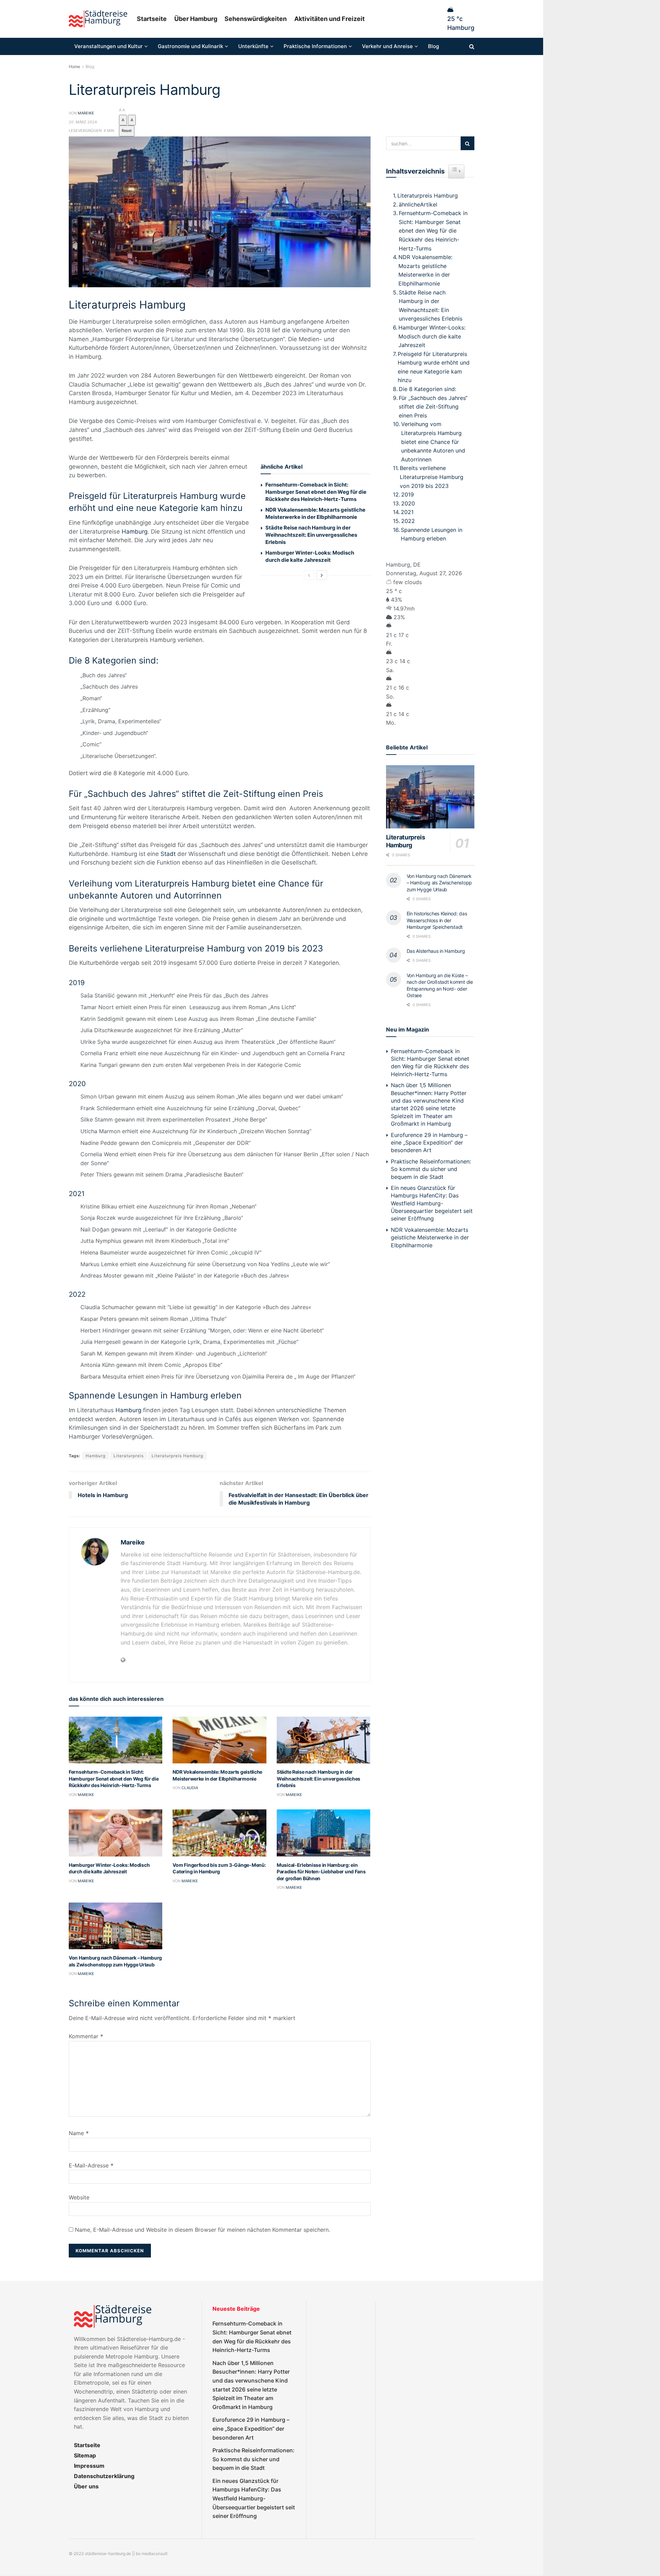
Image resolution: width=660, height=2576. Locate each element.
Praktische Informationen (315, 46)
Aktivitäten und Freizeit (329, 19)
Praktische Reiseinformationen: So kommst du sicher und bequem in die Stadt (431, 1169)
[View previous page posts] (309, 575)
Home (74, 66)
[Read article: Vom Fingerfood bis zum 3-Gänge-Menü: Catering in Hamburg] (219, 1833)
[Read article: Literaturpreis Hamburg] (430, 797)
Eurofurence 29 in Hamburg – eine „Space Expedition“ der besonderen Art (429, 1143)
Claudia (190, 1788)
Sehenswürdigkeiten (256, 19)
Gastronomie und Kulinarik (190, 46)
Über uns (86, 2486)
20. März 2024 (83, 122)
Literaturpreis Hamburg (177, 1456)
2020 (408, 503)
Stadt (168, 854)
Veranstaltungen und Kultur (108, 46)
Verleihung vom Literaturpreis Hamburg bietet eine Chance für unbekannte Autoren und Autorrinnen (433, 442)
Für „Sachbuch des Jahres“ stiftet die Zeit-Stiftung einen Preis (433, 407)
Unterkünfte (253, 46)
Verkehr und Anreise (387, 46)
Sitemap (85, 2455)
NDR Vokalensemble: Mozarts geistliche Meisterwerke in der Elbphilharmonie (425, 270)
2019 (408, 494)
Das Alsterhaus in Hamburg (436, 951)
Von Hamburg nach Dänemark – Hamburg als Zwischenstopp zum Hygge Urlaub (439, 883)
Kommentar (86, 2036)
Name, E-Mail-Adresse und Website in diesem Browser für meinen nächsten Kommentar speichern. (202, 2230)
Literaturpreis (129, 1456)
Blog (433, 46)
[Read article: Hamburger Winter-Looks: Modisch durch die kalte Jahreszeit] (115, 1833)
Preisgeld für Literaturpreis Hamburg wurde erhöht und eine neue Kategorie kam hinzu (434, 367)
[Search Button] (472, 46)
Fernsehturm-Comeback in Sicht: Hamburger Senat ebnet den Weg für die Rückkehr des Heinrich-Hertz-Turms (316, 492)
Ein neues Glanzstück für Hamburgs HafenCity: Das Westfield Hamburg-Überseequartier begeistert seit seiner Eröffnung (432, 1203)
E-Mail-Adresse (91, 2165)
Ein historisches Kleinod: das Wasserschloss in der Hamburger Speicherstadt (437, 920)
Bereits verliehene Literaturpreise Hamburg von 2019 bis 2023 (432, 477)
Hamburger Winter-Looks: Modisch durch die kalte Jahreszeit (432, 336)
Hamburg (135, 532)
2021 (407, 512)
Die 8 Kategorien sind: (427, 389)
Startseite (152, 19)
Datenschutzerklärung (104, 2476)
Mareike (86, 113)
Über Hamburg (196, 19)
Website (79, 2197)
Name (79, 2133)
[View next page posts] (322, 575)
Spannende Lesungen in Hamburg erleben (432, 534)
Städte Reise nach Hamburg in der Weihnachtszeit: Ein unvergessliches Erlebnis (311, 535)
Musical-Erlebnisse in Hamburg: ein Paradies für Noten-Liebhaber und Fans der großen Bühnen (321, 1872)
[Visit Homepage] (98, 19)
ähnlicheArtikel (418, 204)
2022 (408, 521)
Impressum (89, 2466)
